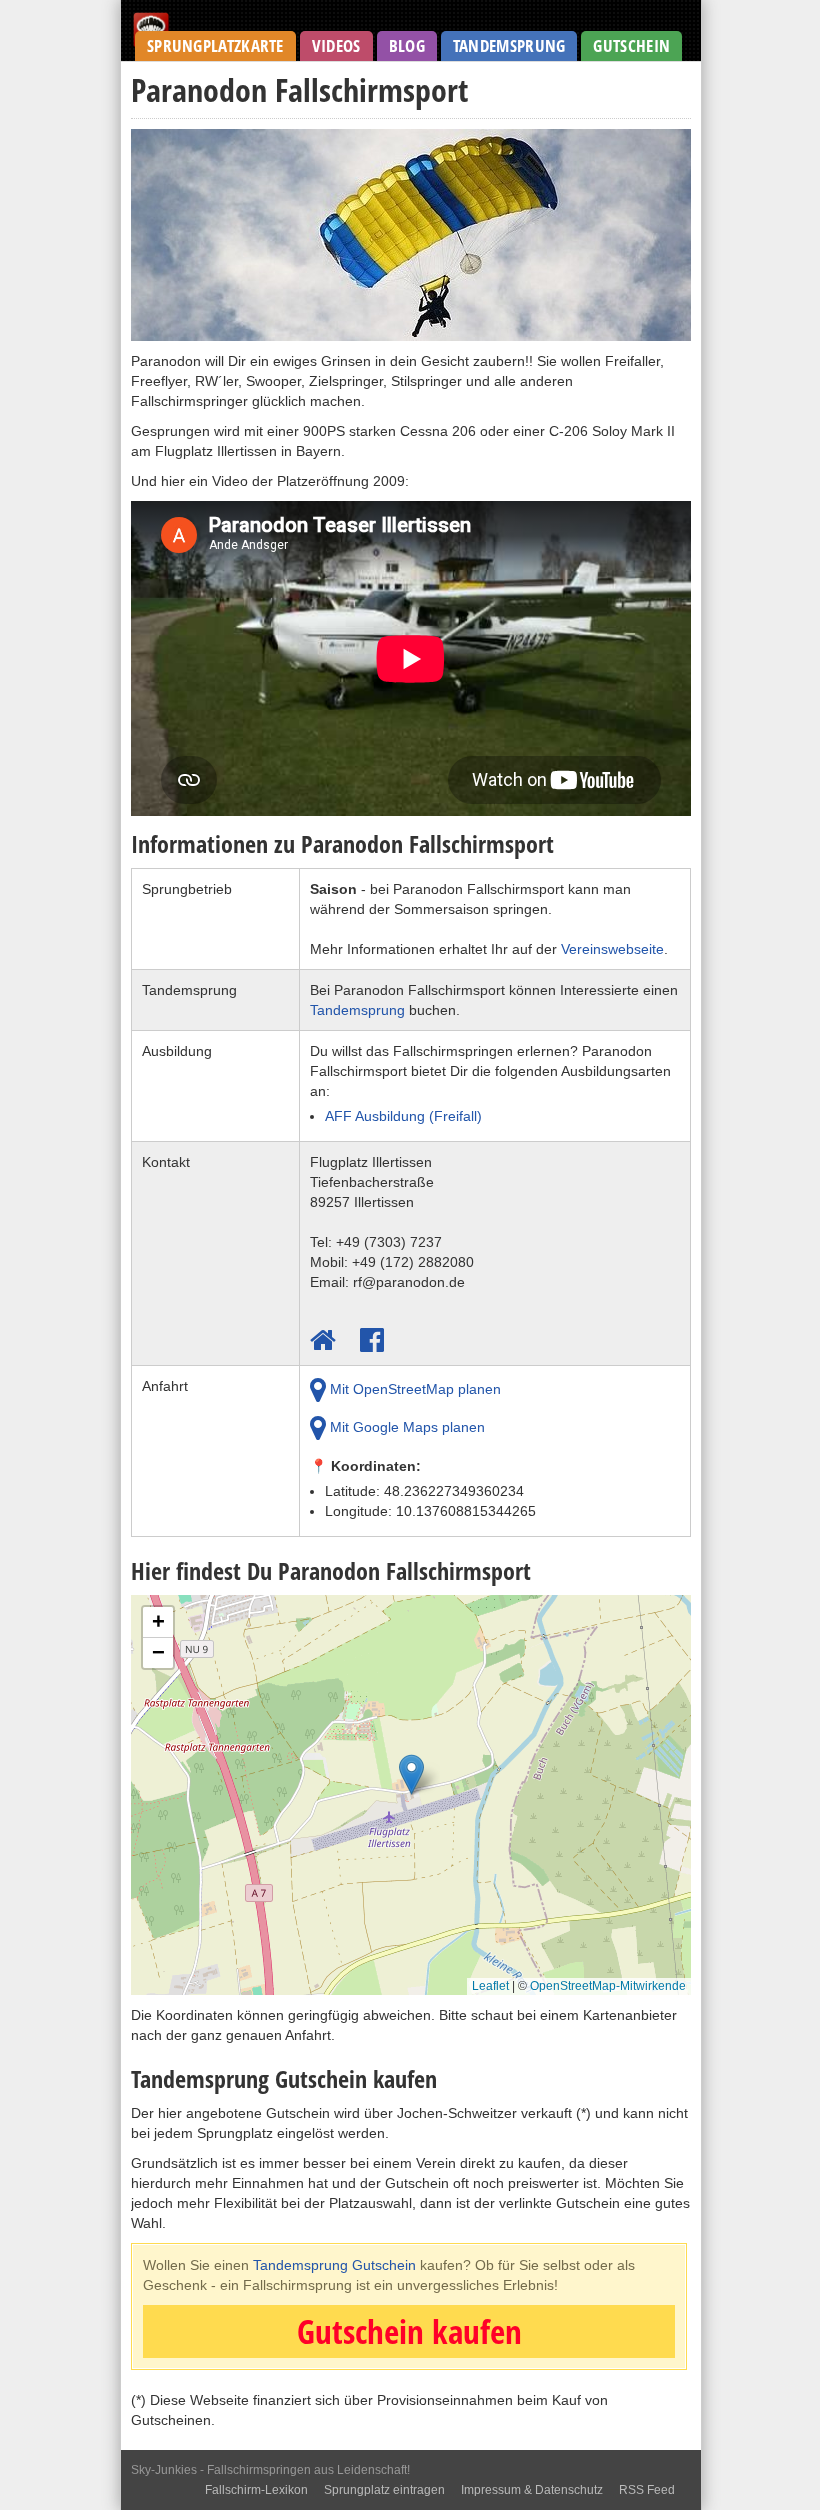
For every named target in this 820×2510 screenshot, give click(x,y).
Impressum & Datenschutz (532, 2490)
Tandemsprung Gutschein (334, 2265)
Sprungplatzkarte (215, 45)
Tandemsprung (509, 45)
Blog (407, 45)
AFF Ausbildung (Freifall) (403, 1116)
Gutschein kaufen (409, 2331)
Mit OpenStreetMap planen (413, 1389)
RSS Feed (647, 2490)
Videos (336, 45)
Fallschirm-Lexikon (256, 2490)
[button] (411, 1779)
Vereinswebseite (612, 949)
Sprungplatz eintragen (384, 2490)
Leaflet (490, 1986)
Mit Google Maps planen (405, 1427)
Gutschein (631, 45)
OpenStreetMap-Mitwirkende (608, 1986)
